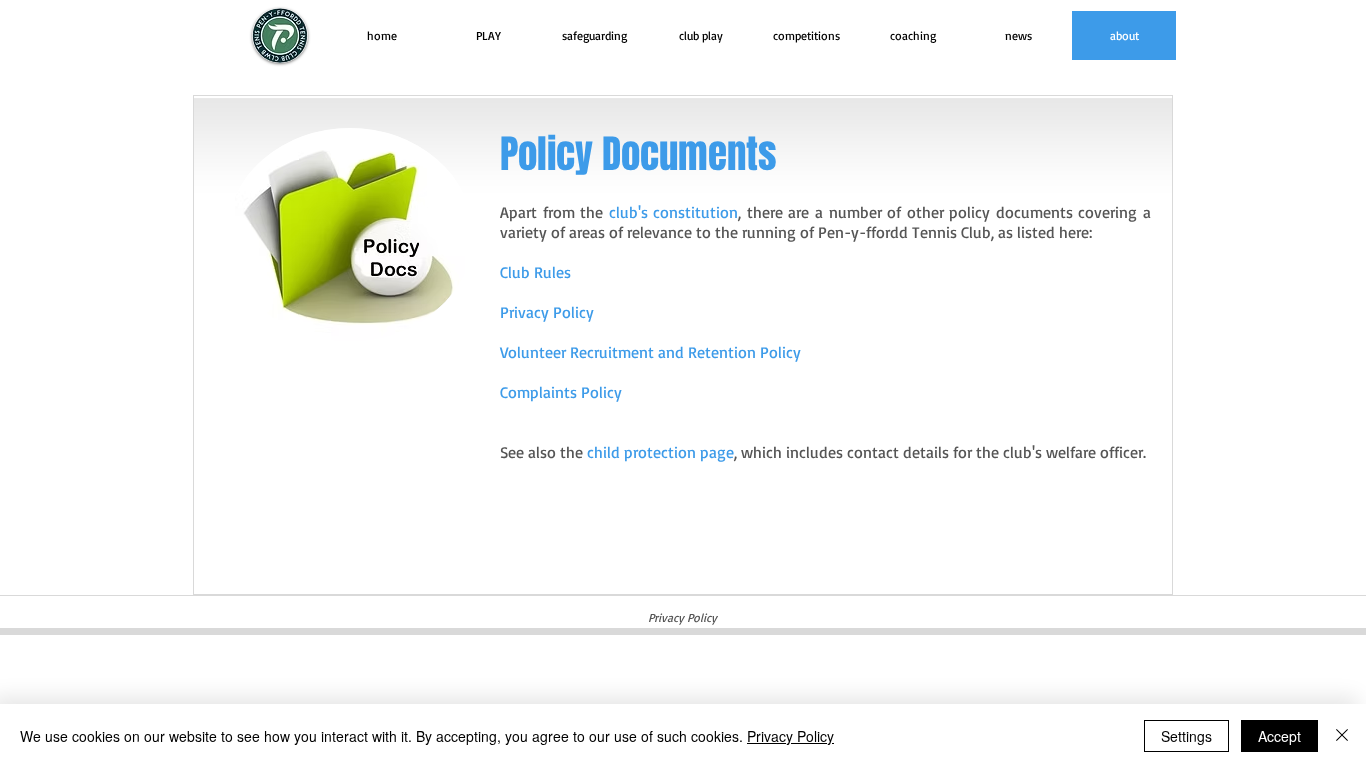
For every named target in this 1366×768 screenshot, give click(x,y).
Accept (1279, 736)
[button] (488, 35)
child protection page (660, 452)
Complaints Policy (561, 392)
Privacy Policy (790, 736)
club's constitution (674, 212)
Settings (1186, 736)
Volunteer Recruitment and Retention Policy (650, 352)
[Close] (1342, 736)
